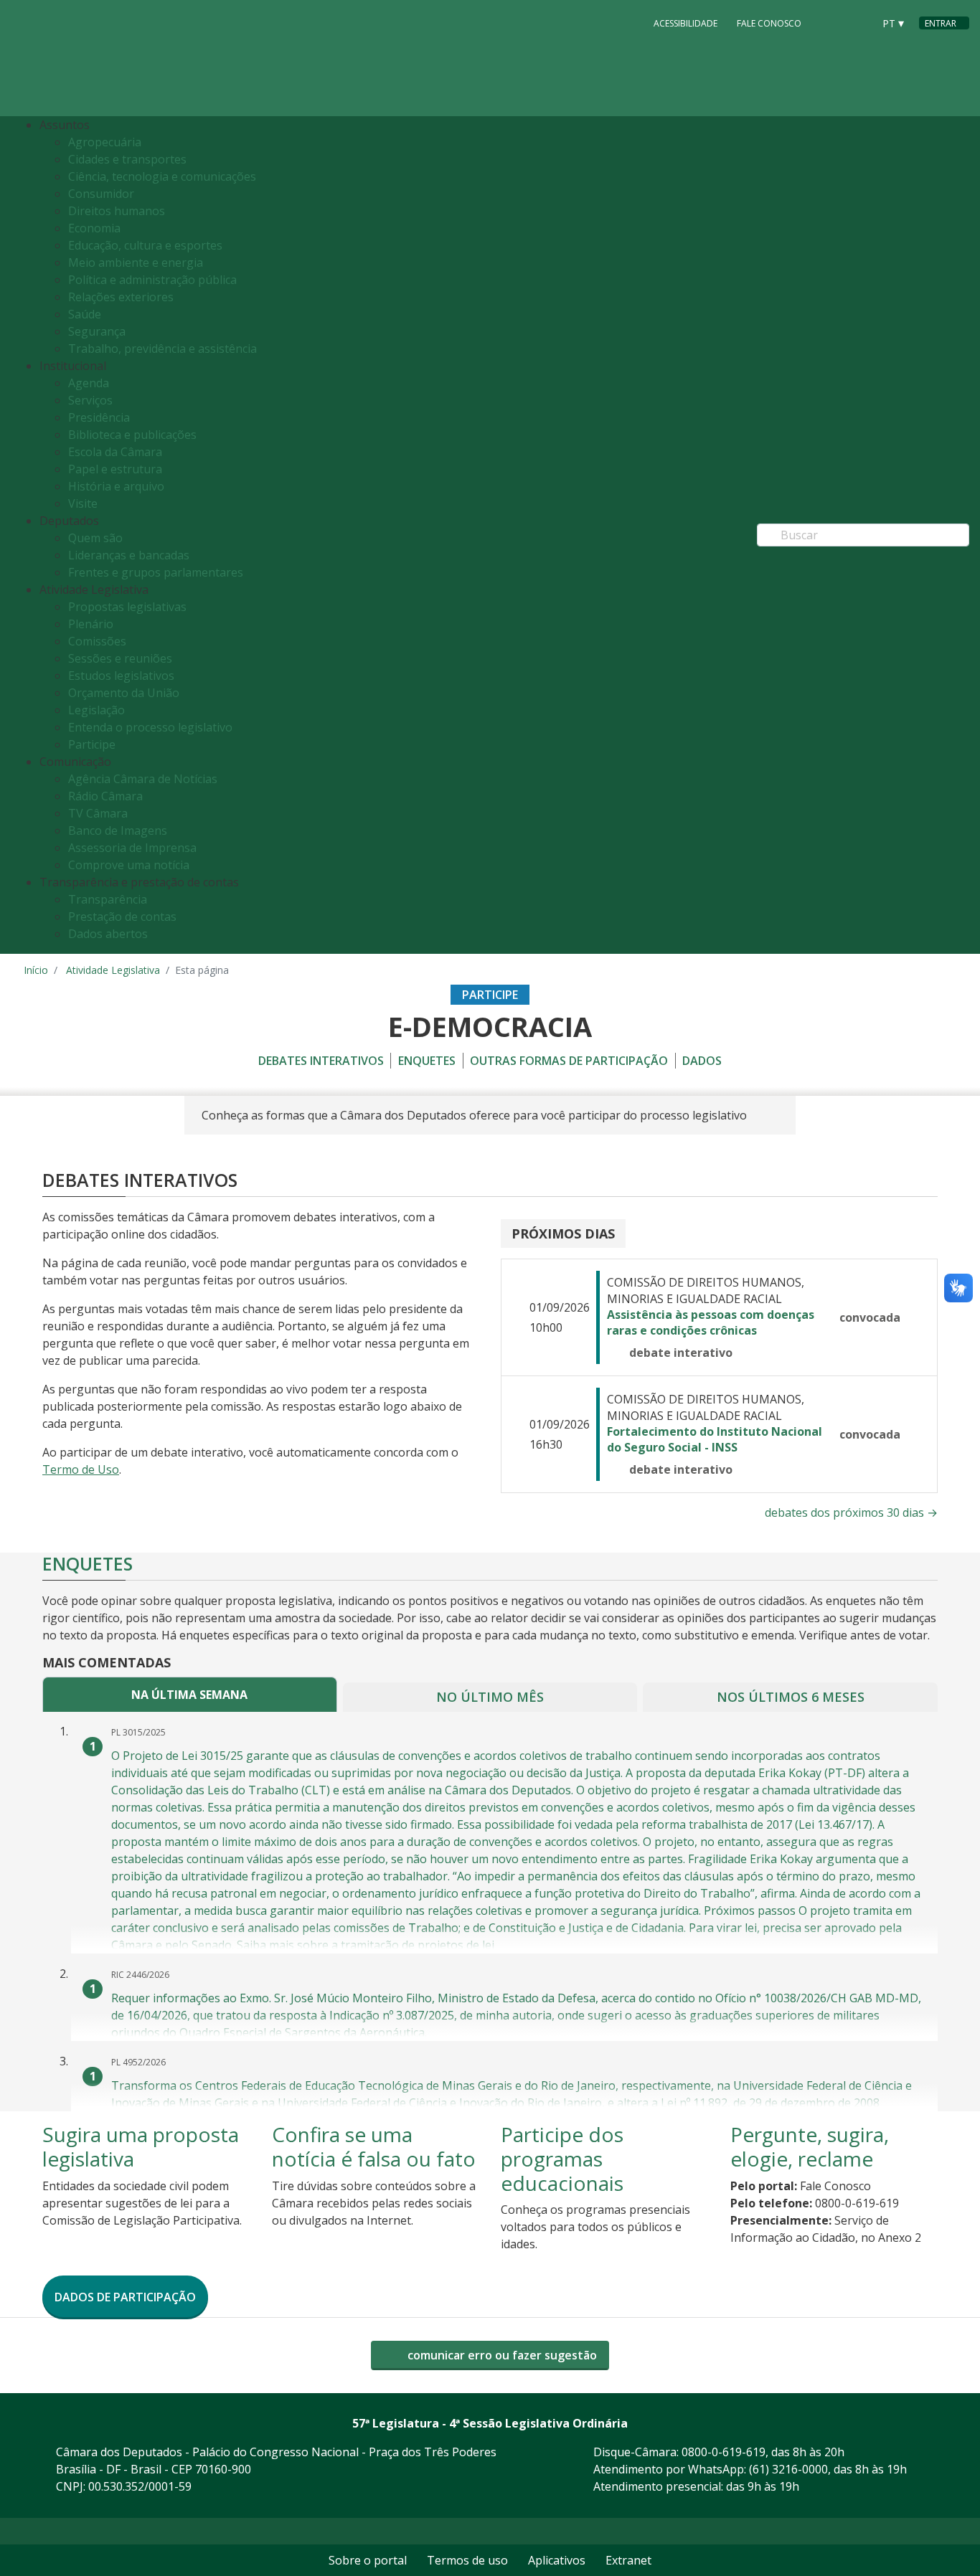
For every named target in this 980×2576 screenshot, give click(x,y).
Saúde (85, 314)
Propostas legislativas (127, 607)
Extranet (628, 2560)
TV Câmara (98, 813)
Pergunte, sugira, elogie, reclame (810, 2146)
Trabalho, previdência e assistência (162, 349)
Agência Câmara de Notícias (143, 779)
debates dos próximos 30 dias (851, 1512)
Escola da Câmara (115, 452)
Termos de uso (467, 2560)
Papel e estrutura (115, 469)
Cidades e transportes (127, 159)
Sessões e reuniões (120, 658)
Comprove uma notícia (129, 865)
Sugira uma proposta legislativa (141, 2146)
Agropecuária (105, 142)
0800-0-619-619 (724, 2452)
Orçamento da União (124, 693)
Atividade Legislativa (113, 970)
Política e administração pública (152, 280)
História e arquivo (116, 486)
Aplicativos (557, 2560)
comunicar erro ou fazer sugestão (501, 2355)
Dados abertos (108, 934)
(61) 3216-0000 (788, 2469)
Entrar (941, 23)
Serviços (90, 400)
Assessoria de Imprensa (132, 848)
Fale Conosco (769, 23)
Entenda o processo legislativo (150, 727)
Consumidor (101, 194)
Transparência (108, 899)
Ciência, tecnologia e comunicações (162, 176)
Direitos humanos (117, 211)
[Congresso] (830, 22)
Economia (94, 228)
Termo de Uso (81, 1469)
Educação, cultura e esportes (145, 245)
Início (36, 970)
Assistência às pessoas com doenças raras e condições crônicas (711, 1322)
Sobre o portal (368, 2560)
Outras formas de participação (569, 1061)
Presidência (99, 417)
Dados (702, 1061)
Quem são (95, 538)
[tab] (190, 1694)
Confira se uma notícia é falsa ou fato (374, 2146)
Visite (83, 503)
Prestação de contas (122, 917)
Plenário (91, 624)
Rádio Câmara (105, 796)
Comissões (97, 641)
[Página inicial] (111, 58)
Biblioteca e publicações (132, 435)
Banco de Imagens (118, 830)
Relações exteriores (121, 297)
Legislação (96, 710)
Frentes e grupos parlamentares (156, 572)
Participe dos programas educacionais (562, 2158)
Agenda (89, 383)
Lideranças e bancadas (129, 555)
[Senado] (857, 22)
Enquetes (427, 1061)
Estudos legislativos (121, 676)
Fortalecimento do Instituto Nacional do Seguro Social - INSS (715, 1439)
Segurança (97, 331)
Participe (92, 744)
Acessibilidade (685, 23)
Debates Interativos (321, 1061)
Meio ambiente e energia (136, 262)
